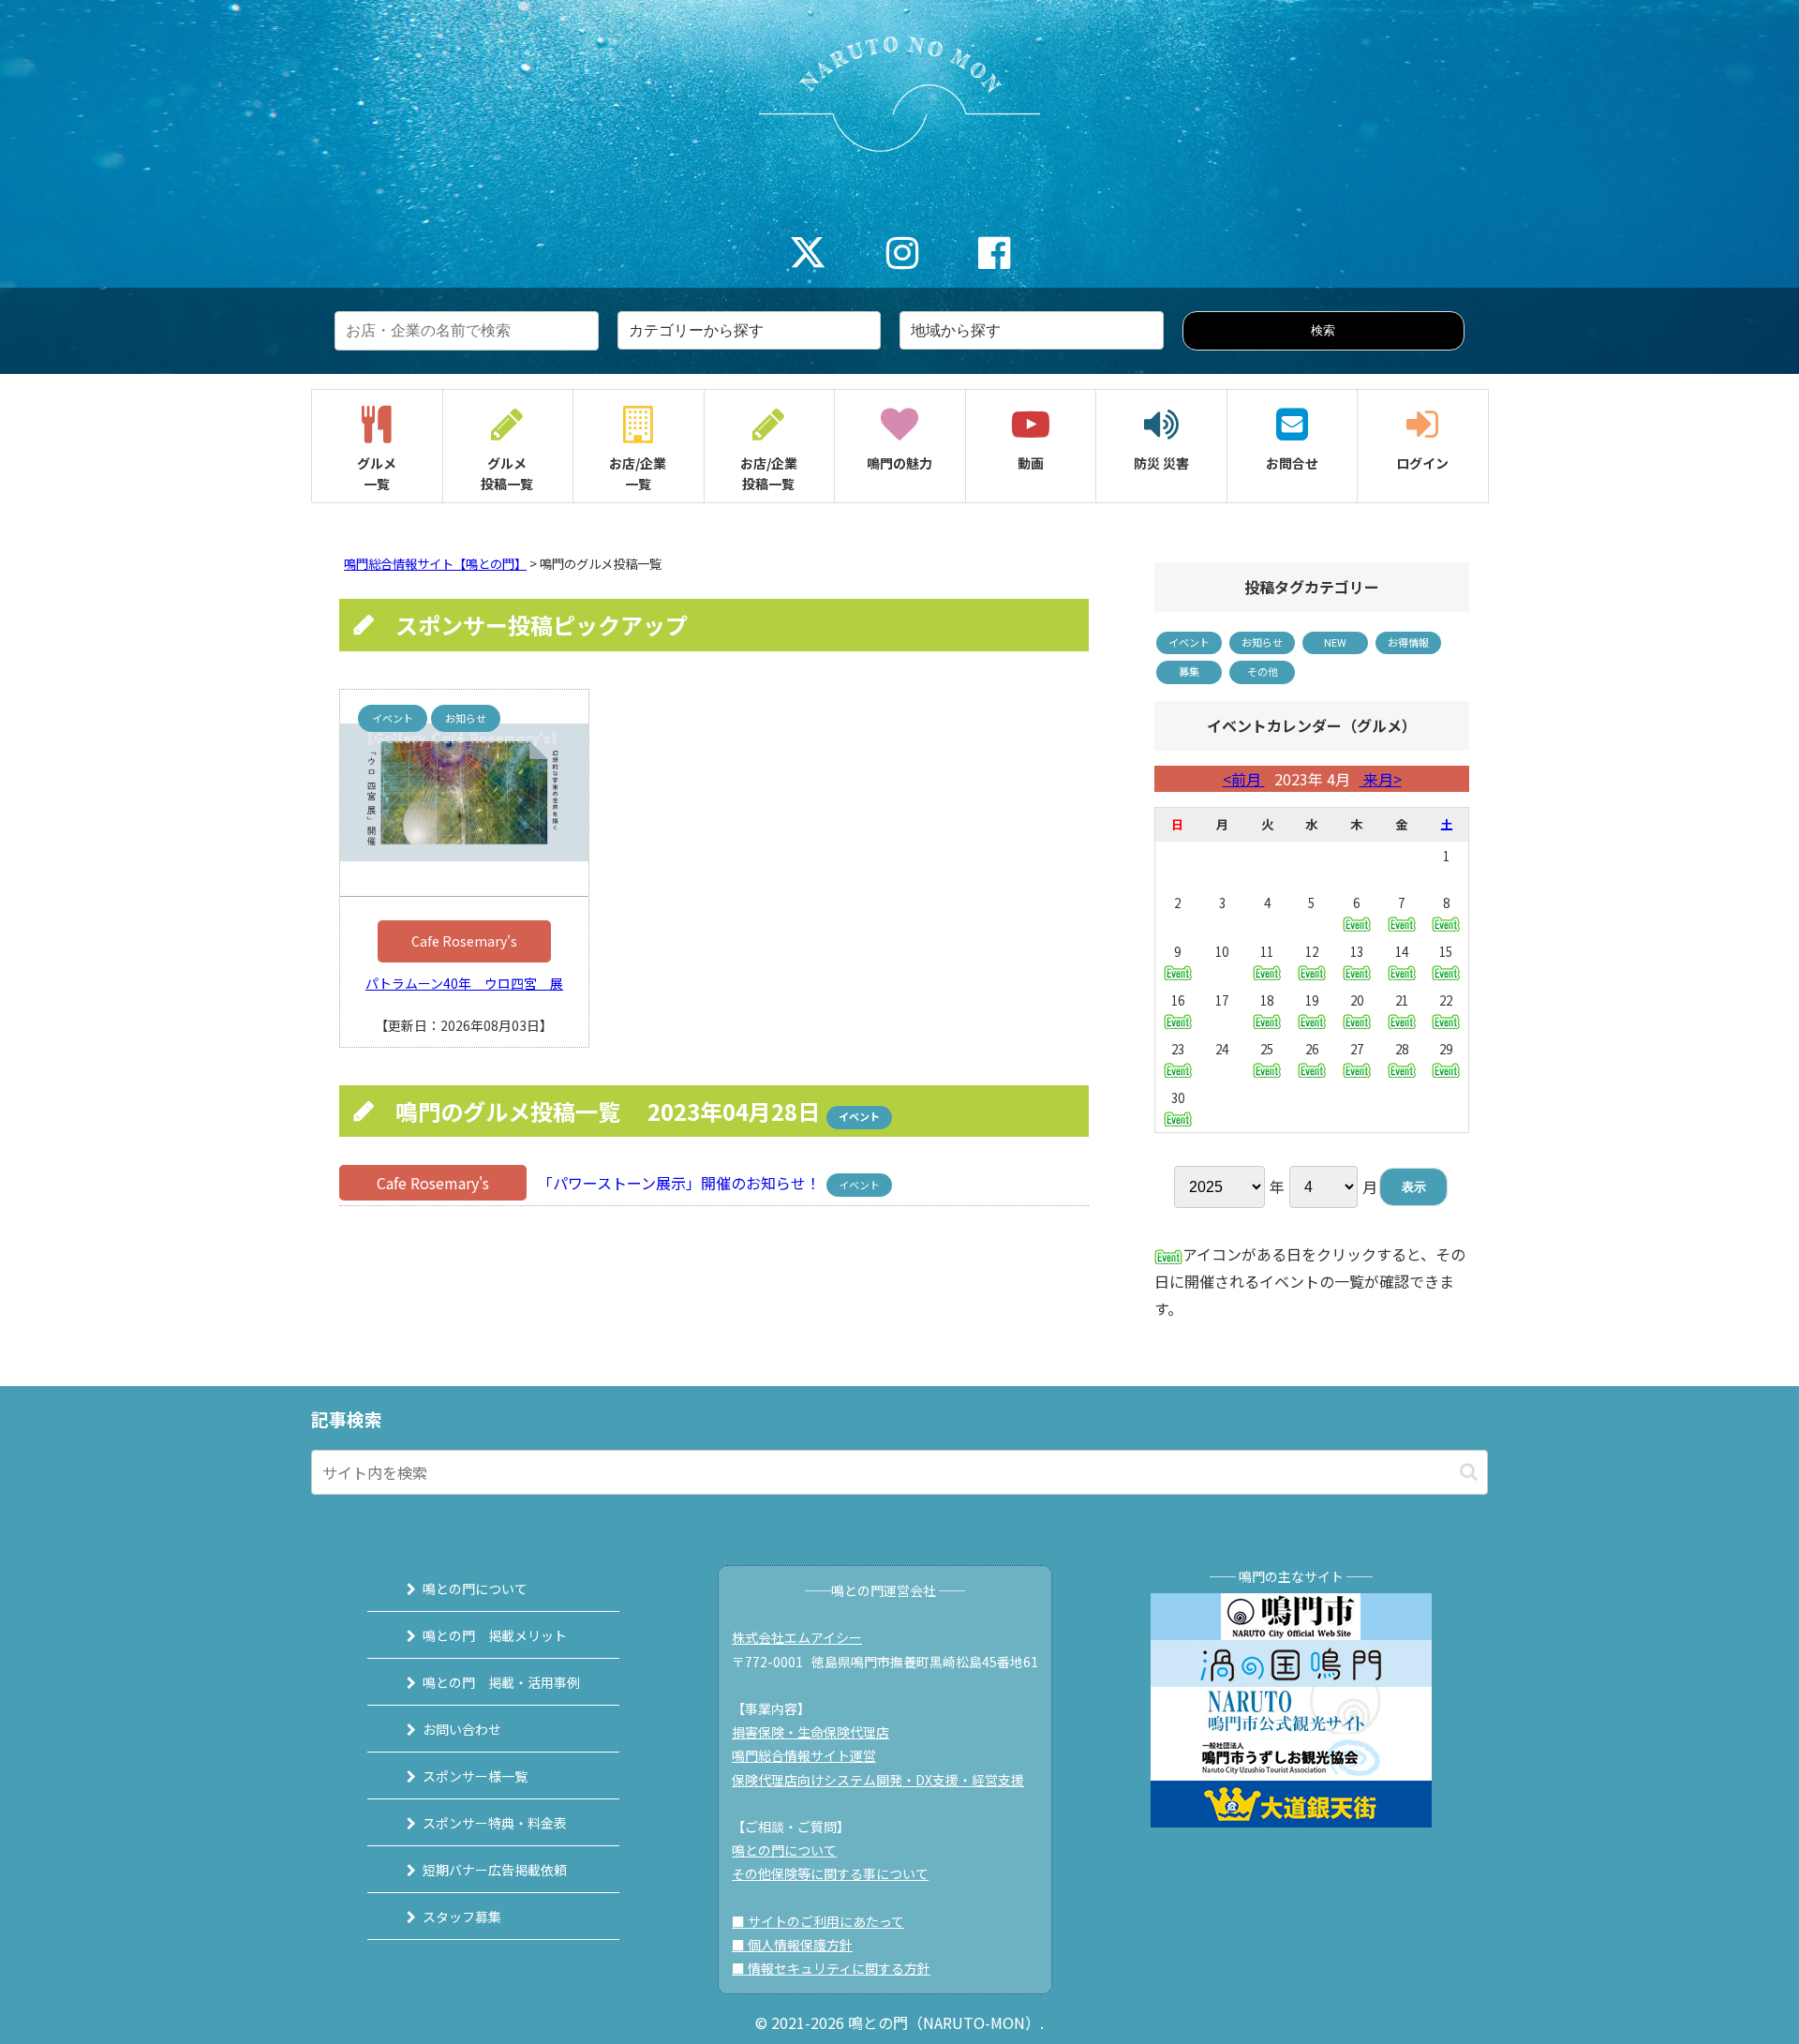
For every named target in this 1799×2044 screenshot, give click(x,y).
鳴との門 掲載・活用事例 (501, 1682)
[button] (1469, 1472)
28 (1402, 1049)
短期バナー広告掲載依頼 (495, 1870)
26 (1312, 1049)
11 (1267, 952)
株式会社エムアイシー (797, 1637)
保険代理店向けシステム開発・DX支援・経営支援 (878, 1780)
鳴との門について (475, 1589)
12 (1312, 952)
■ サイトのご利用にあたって (818, 1921)
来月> (1381, 779)
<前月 (1244, 779)
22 (1446, 1000)
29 (1446, 1049)
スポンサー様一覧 (475, 1776)
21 (1402, 1000)
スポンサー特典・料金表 (495, 1823)
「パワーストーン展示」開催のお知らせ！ (677, 1183)
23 (1178, 1049)
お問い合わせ (462, 1729)
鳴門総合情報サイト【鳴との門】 (435, 564)
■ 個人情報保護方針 (792, 1945)
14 (1402, 952)
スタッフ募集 (462, 1917)
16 (1178, 1000)
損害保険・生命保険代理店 (810, 1732)
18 (1267, 1000)
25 (1267, 1049)
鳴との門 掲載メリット (495, 1635)
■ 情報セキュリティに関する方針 (831, 1968)
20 (1357, 1000)
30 (1178, 1098)
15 (1446, 952)
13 (1357, 952)
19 (1312, 1000)
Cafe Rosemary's (464, 941)
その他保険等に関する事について (830, 1873)
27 (1357, 1049)
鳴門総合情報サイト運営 (804, 1755)
